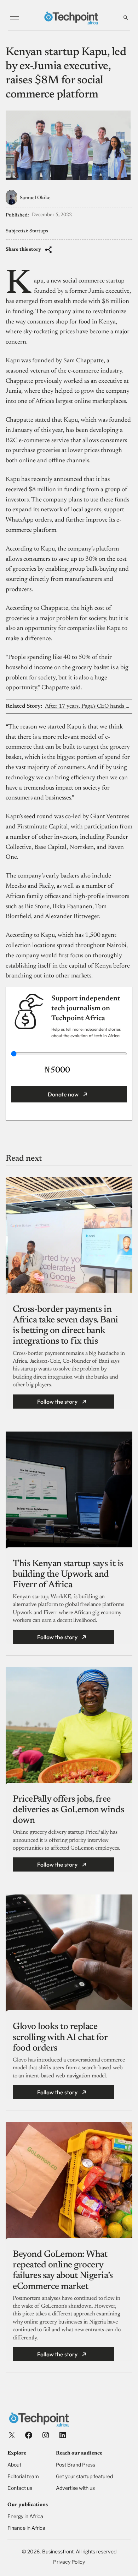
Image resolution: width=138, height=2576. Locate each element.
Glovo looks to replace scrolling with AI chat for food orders (60, 2037)
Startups (39, 231)
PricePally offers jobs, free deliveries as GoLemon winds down (68, 1810)
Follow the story (57, 1402)
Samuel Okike (35, 198)
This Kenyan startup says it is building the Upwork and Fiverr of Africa (68, 1575)
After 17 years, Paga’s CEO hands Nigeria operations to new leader (89, 706)
